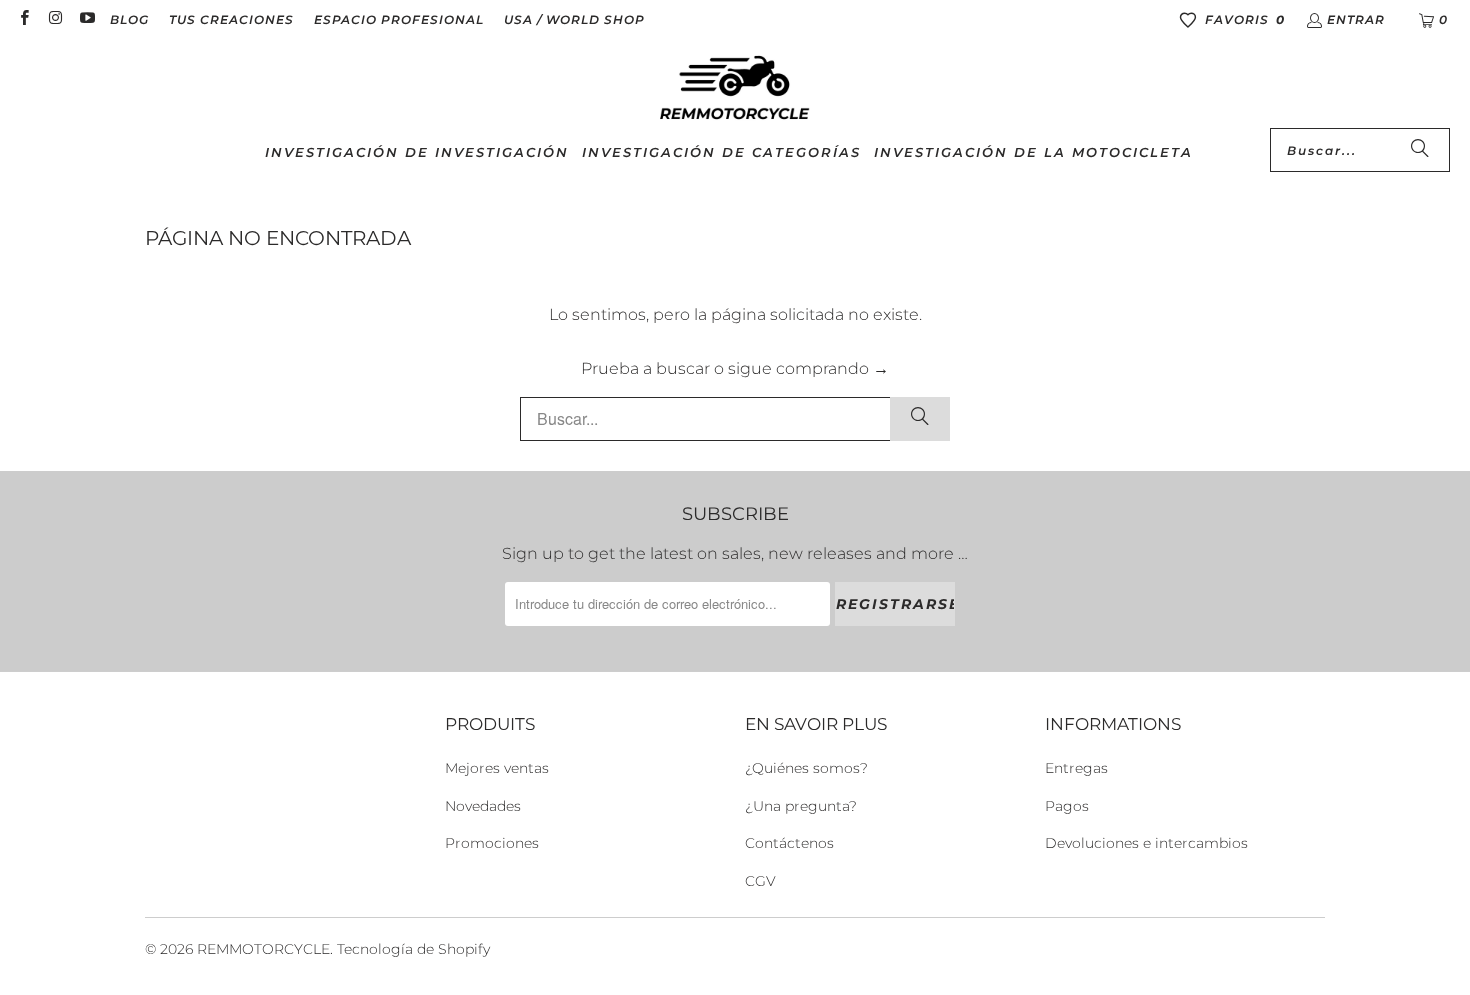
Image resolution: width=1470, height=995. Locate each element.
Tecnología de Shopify (413, 949)
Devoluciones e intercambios (1146, 843)
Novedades (483, 806)
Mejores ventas (497, 768)
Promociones (492, 843)
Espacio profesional (399, 19)
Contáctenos (789, 843)
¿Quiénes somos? (806, 768)
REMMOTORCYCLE (263, 949)
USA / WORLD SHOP (574, 19)
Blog (129, 19)
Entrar (1356, 19)
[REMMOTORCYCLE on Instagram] (54, 19)
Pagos (1067, 806)
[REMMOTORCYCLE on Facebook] (23, 19)
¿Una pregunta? (801, 806)
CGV (760, 881)
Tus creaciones (231, 19)
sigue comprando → (808, 368)
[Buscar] (1420, 150)
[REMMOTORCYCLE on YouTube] (86, 19)
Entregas (1076, 768)
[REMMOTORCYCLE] (735, 89)
